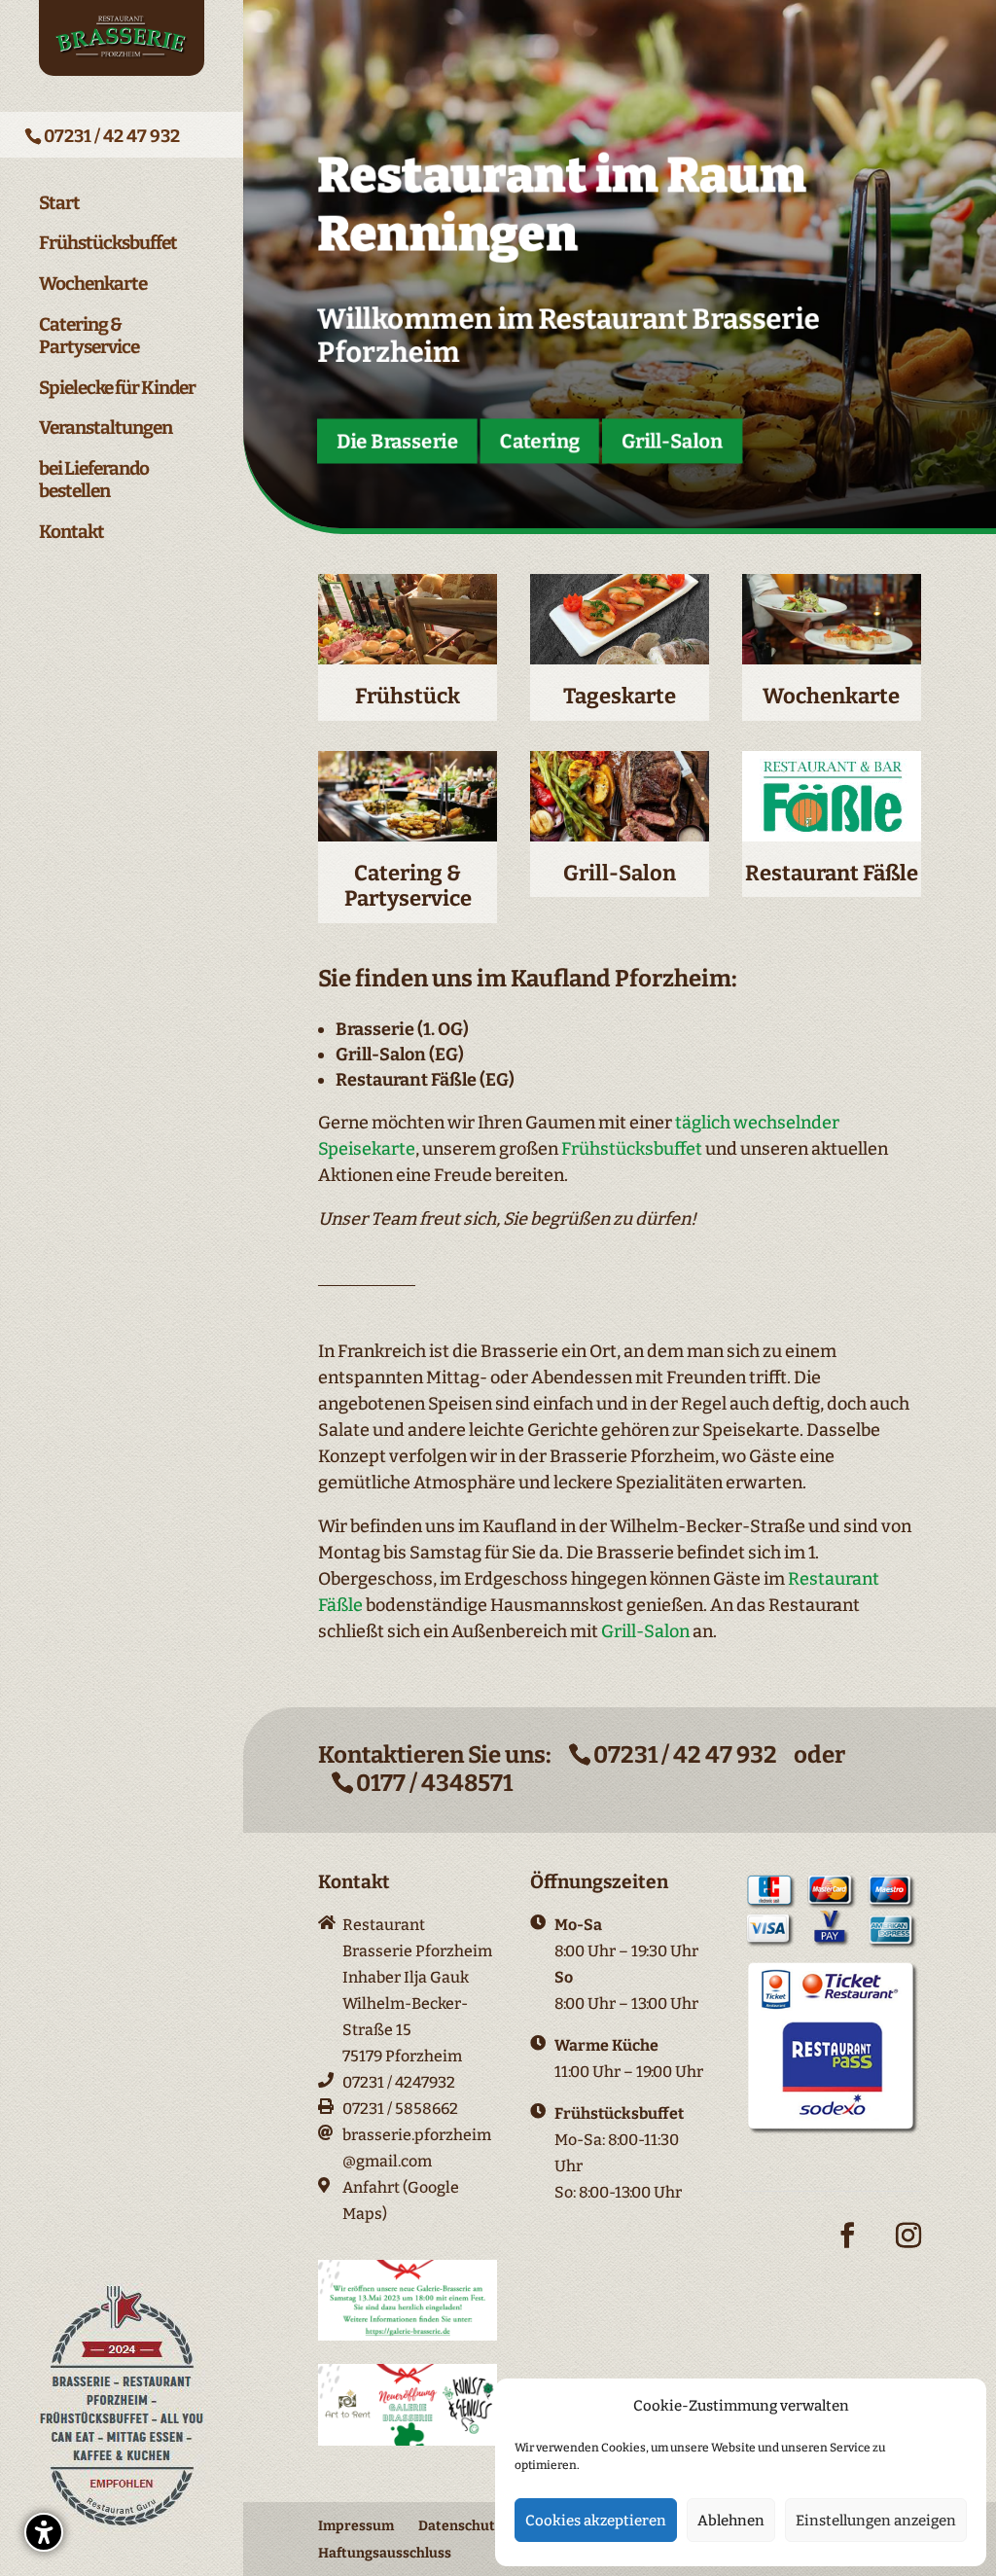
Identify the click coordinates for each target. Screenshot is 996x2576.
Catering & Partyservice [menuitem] (89, 336)
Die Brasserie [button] (398, 441)
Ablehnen (731, 2521)
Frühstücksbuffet (632, 1149)
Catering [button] (540, 441)
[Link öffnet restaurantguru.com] (122, 2528)
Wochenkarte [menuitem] (93, 284)
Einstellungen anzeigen (876, 2521)
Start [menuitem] (59, 203)
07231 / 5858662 (400, 2109)
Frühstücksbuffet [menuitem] (108, 243)
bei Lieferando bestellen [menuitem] (94, 480)
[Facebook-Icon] (847, 2250)
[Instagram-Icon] (908, 2250)
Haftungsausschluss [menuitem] (385, 2553)
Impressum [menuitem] (356, 2526)
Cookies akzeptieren (596, 2521)
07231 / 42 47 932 (112, 136)
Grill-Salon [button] (672, 441)
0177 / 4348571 (434, 1783)
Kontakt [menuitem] (71, 532)
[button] (44, 2532)
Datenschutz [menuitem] (460, 2526)
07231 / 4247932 (399, 2082)
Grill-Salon (645, 1631)
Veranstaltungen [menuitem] (106, 428)
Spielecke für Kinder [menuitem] (117, 388)
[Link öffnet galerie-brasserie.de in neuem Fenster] (408, 2335)
